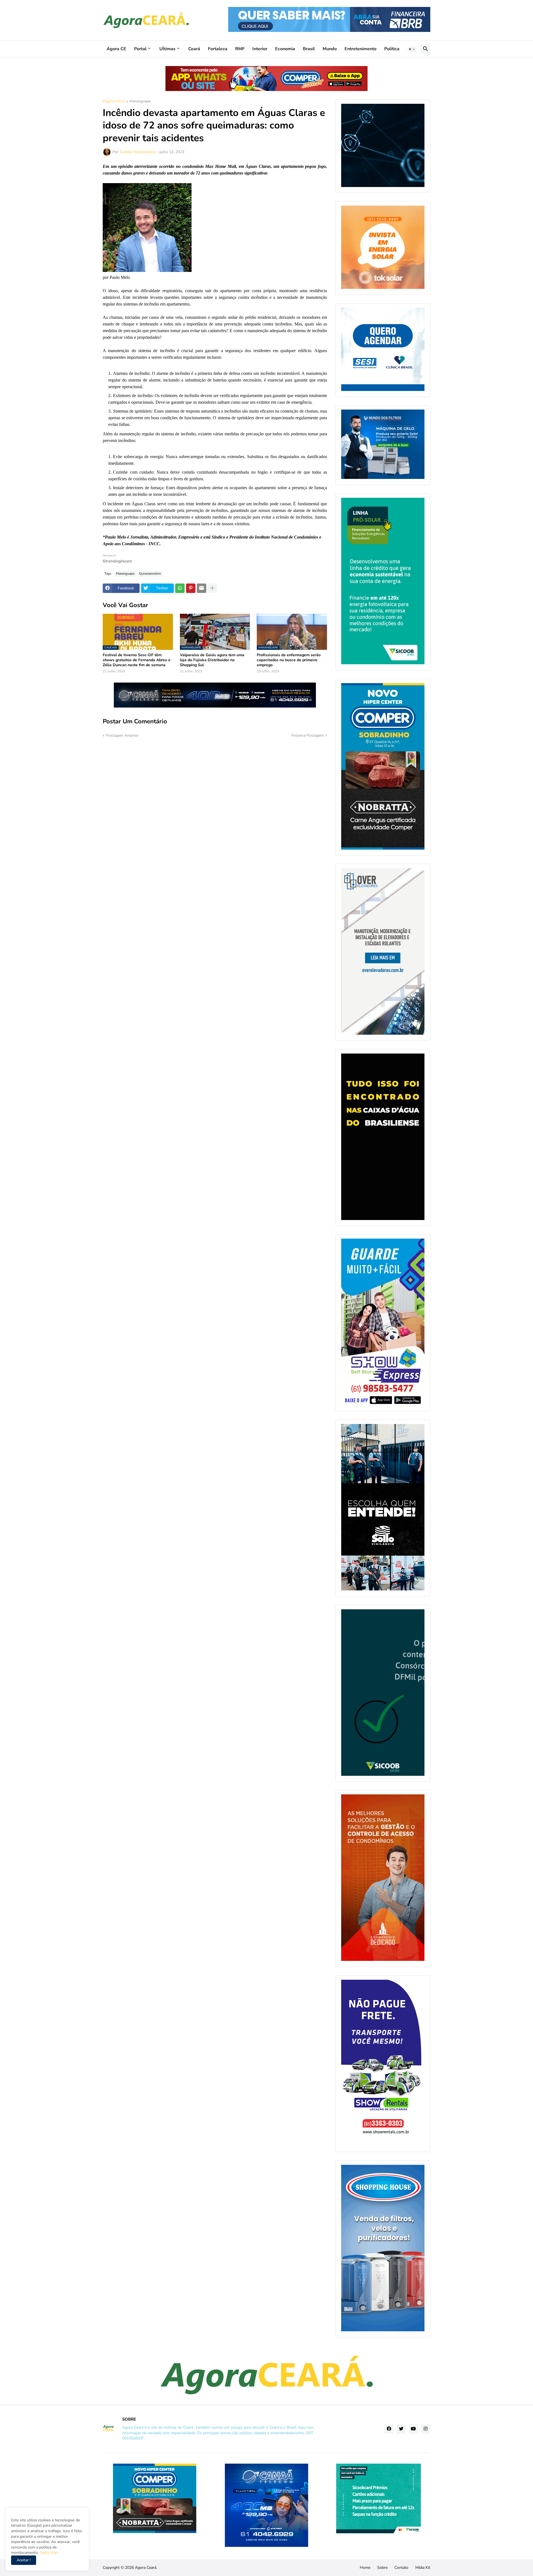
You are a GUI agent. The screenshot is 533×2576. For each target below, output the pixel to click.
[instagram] (426, 2429)
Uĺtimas (167, 49)
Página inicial (114, 102)
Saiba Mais (48, 2553)
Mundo (330, 49)
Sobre (382, 2568)
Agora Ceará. (146, 2568)
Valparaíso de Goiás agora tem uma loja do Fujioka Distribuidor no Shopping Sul (212, 660)
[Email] (202, 588)
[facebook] (389, 2429)
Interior (260, 49)
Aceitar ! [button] (24, 2560)
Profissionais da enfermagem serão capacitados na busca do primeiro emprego (289, 660)
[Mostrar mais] (212, 588)
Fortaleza (218, 49)
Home (365, 2568)
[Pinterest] (191, 588)
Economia (285, 49)
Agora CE (116, 49)
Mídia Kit (423, 2568)
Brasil (309, 49)
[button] (412, 49)
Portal (140, 49)
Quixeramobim (150, 574)
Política (392, 49)
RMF (240, 49)
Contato (401, 2568)
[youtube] (413, 2429)
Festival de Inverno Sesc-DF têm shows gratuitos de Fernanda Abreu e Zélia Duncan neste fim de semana (137, 660)
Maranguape (140, 102)
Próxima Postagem (308, 735)
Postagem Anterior (122, 735)
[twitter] (401, 2429)
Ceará (194, 49)
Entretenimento (360, 49)
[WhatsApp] (180, 588)
